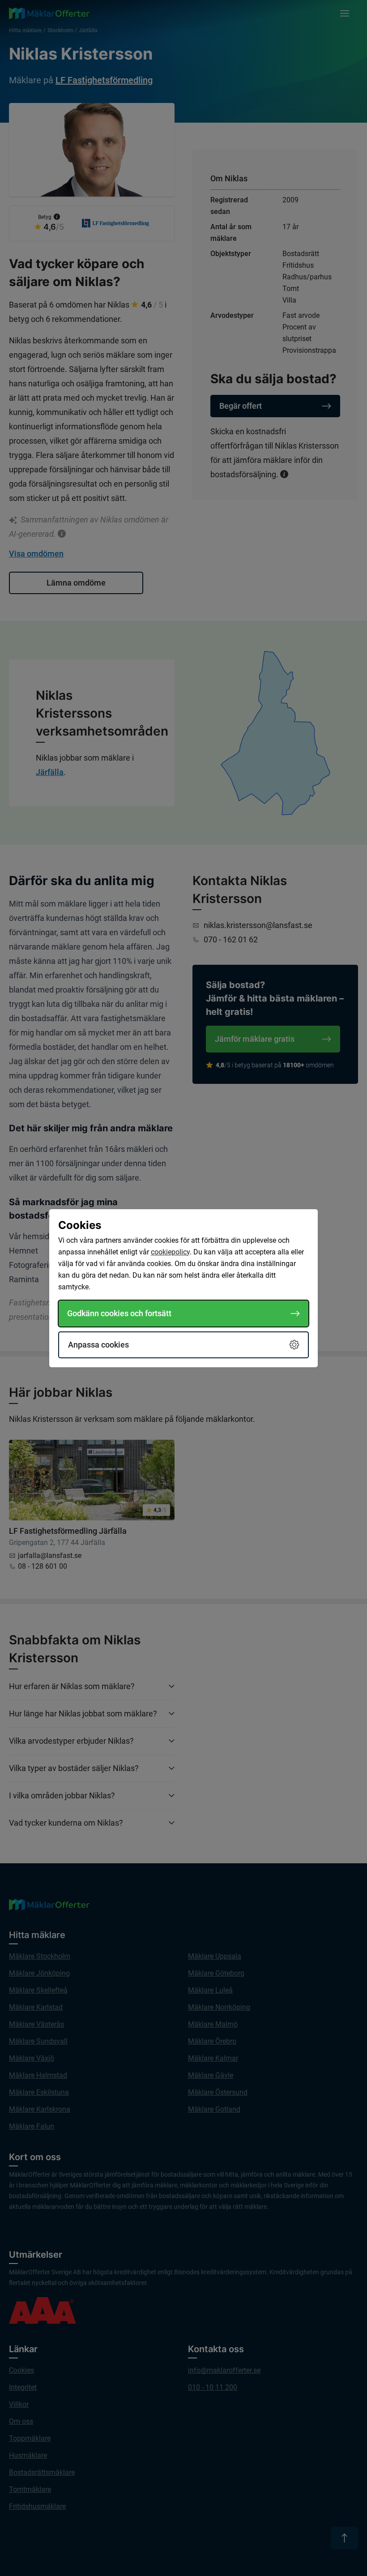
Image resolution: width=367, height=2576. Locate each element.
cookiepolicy (170, 1252)
